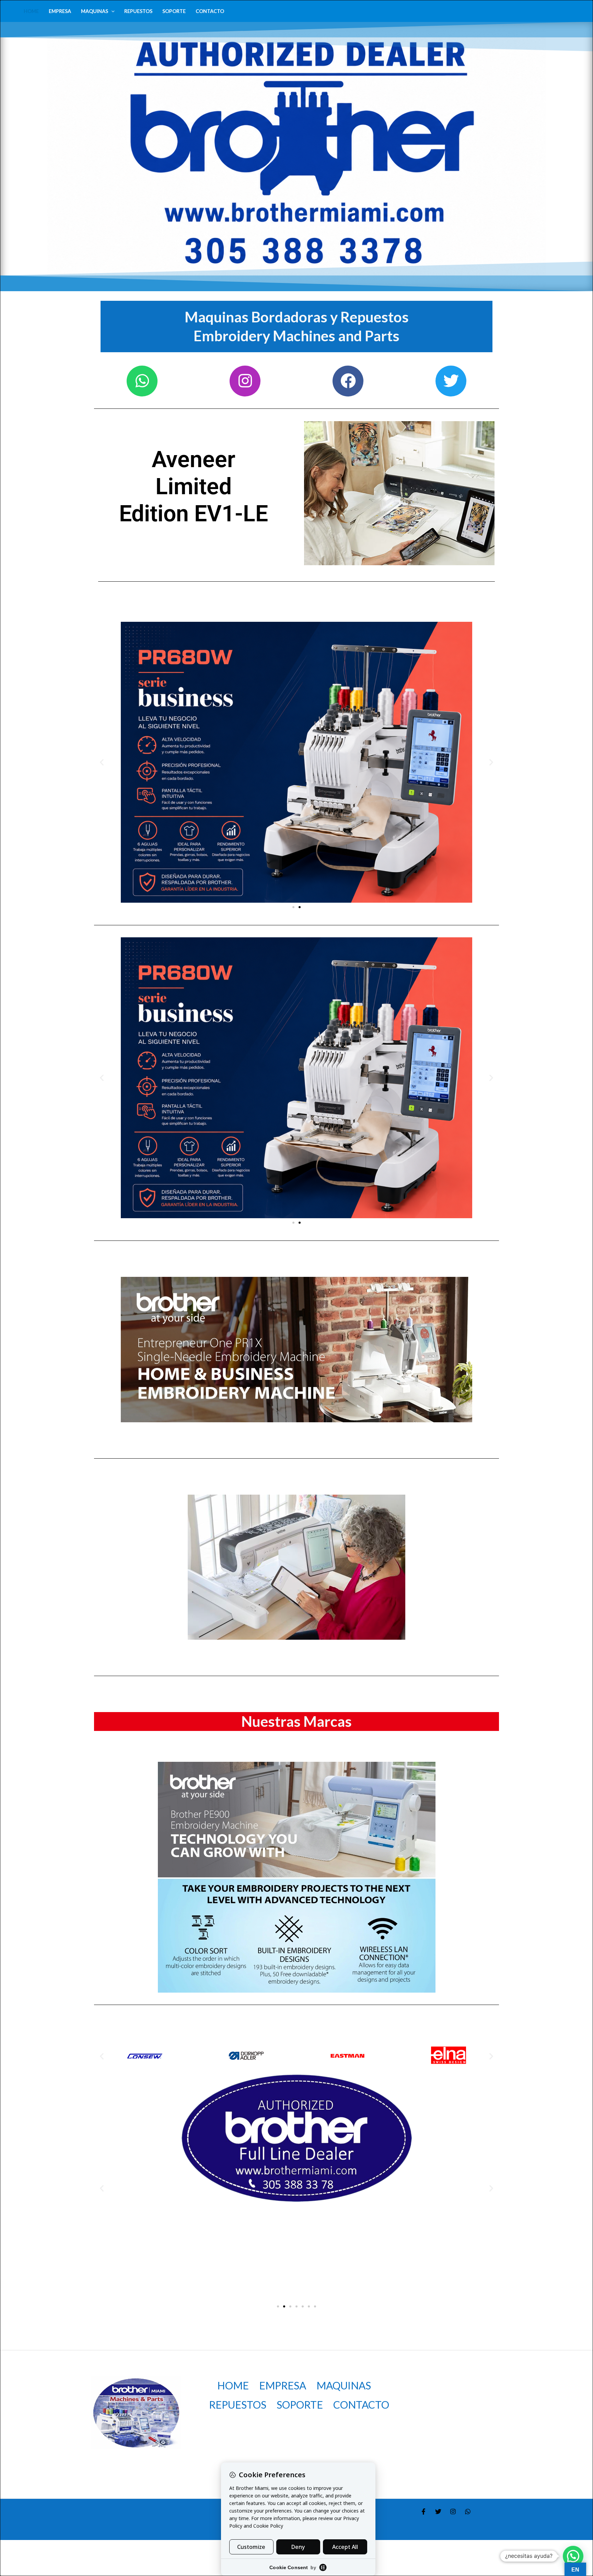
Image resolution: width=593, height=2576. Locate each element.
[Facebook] (423, 2512)
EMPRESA (60, 11)
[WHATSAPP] (468, 2512)
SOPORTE (174, 11)
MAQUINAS (95, 11)
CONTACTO (210, 11)
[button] (111, 11)
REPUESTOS (138, 11)
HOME (31, 11)
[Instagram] (453, 2512)
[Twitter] (438, 2512)
